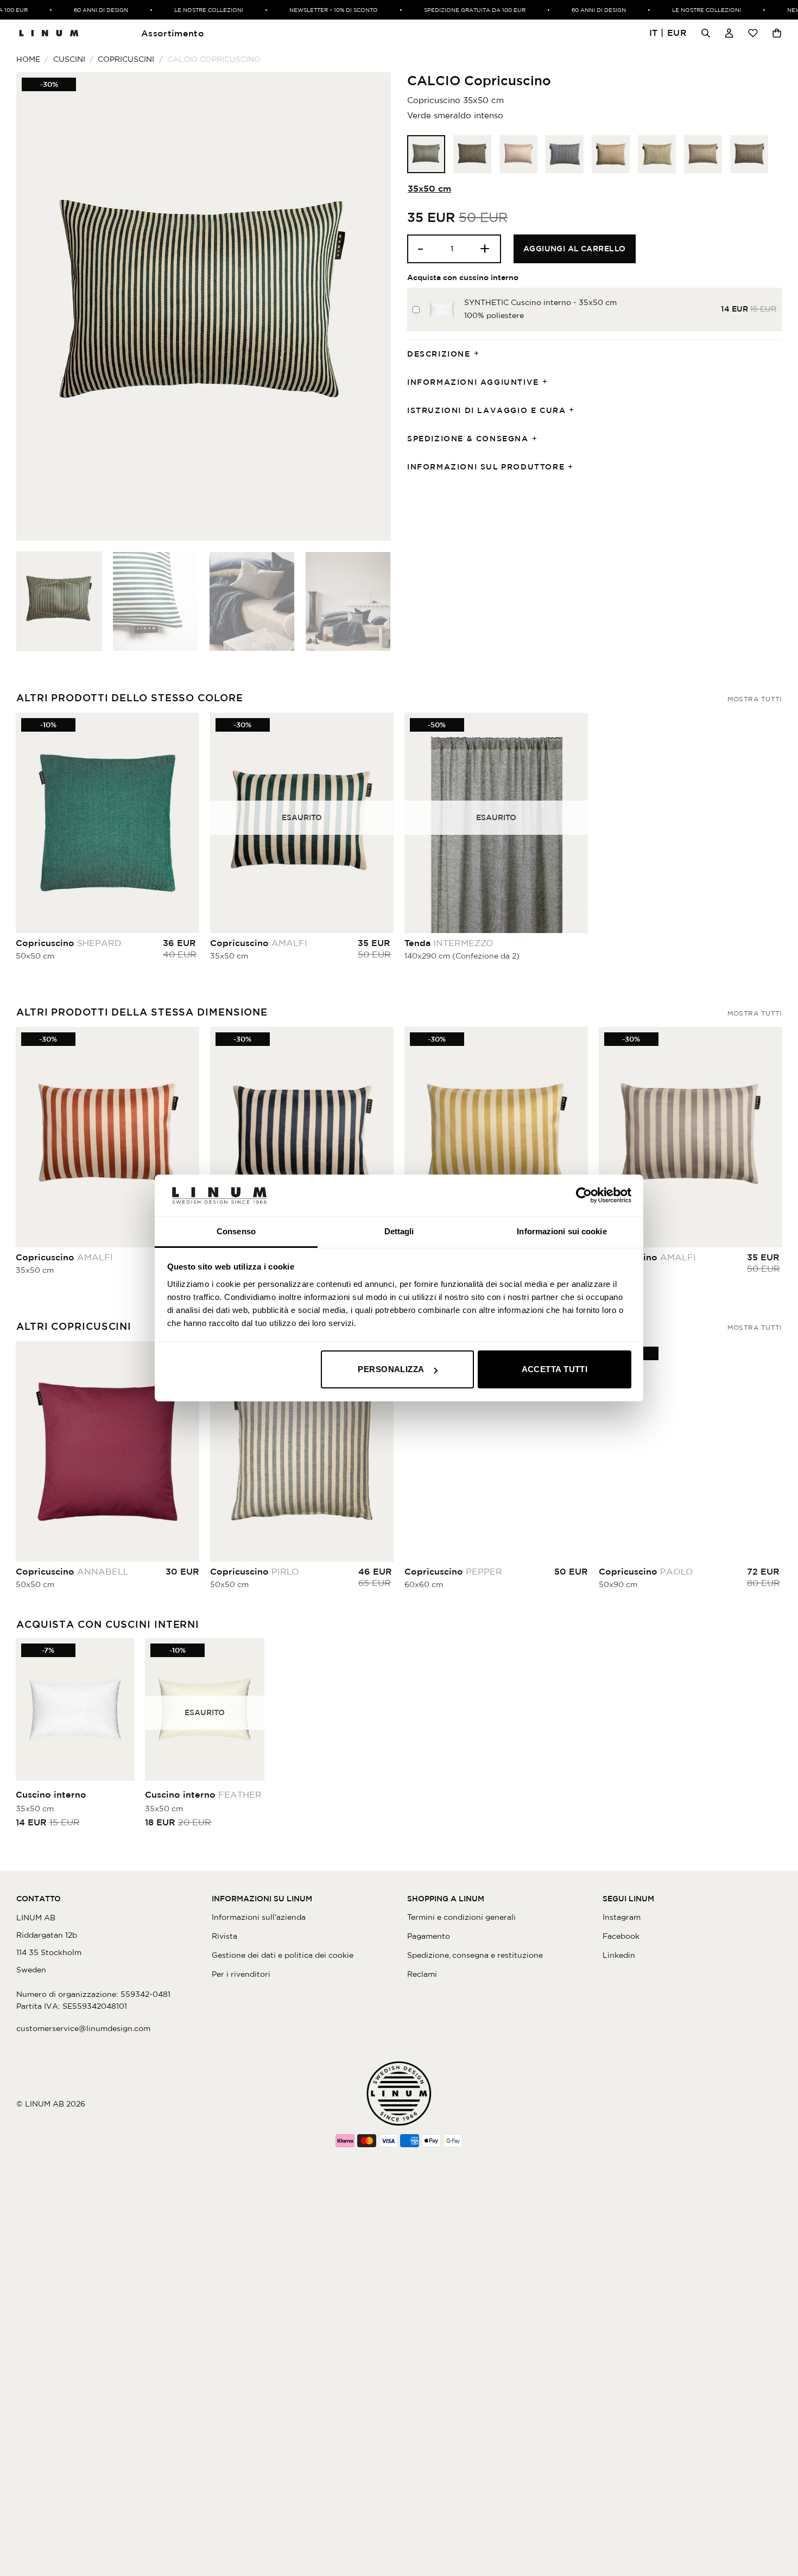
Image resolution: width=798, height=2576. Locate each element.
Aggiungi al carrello (575, 249)
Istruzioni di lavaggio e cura (486, 410)
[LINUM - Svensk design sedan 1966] (49, 33)
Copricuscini (126, 59)
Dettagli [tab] (399, 1231)
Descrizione (439, 354)
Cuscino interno (51, 1794)
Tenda (449, 943)
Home (28, 59)
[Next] (370, 306)
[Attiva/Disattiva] (480, 354)
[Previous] (37, 306)
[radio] (426, 154)
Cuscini (69, 59)
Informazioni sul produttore (486, 467)
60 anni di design (74, 10)
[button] (668, 33)
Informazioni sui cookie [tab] (562, 1231)
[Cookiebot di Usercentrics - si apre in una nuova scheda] (584, 1195)
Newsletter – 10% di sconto (307, 10)
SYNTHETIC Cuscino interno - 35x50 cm (540, 302)
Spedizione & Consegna (468, 439)
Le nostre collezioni (182, 10)
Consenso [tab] (236, 1231)
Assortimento (173, 33)
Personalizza (391, 1369)
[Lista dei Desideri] (753, 33)
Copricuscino (69, 943)
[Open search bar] (706, 33)
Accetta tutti (555, 1369)
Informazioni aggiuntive (473, 382)
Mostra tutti (755, 699)
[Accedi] (729, 33)
